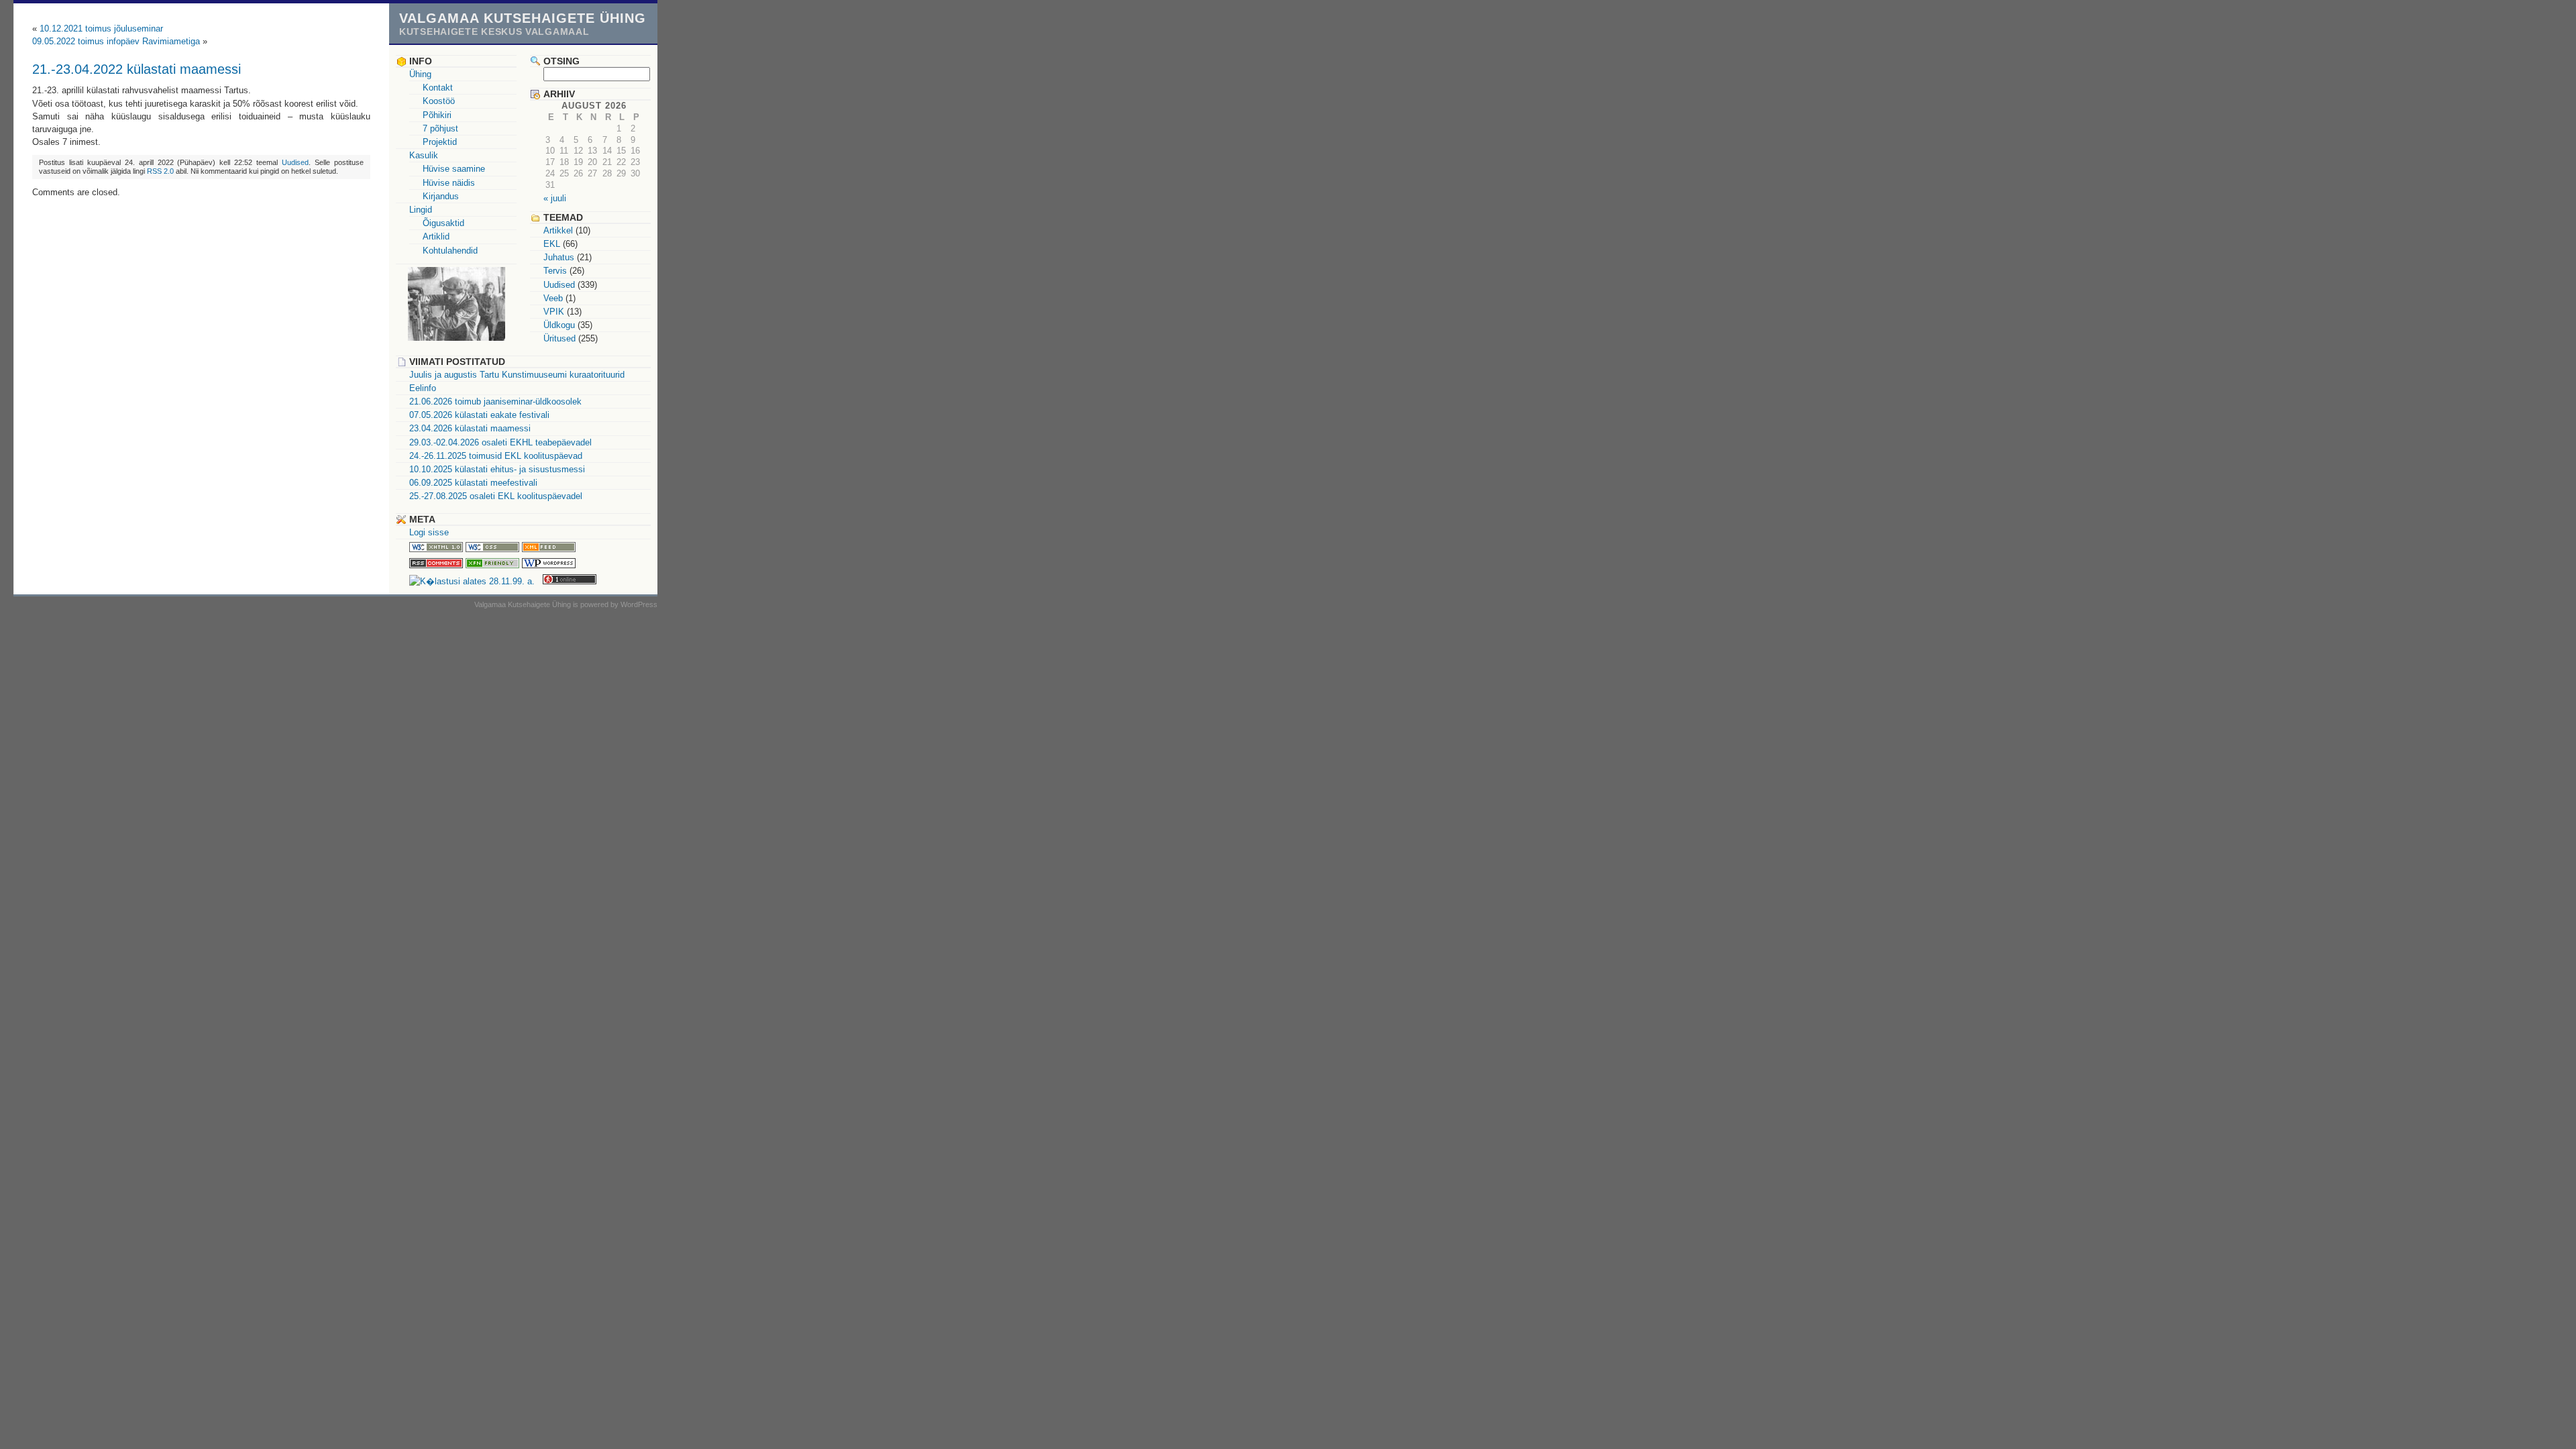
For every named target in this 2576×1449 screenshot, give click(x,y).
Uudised (295, 162)
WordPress (639, 604)
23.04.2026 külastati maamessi (470, 428)
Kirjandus (441, 196)
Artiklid (436, 236)
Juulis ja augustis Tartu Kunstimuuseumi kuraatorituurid (517, 375)
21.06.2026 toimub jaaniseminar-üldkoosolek (495, 401)
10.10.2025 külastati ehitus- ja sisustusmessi (497, 469)
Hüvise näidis (449, 183)
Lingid (421, 210)
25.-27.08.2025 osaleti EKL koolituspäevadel (496, 496)
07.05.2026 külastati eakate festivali (479, 415)
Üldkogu (559, 325)
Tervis (555, 271)
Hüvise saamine (454, 169)
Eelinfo (423, 388)
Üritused (559, 338)
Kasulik (424, 155)
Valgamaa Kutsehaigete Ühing (523, 18)
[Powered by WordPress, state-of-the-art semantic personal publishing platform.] (549, 565)
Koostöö (439, 101)
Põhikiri (437, 115)
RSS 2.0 (160, 171)
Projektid (440, 142)
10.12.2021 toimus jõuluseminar (101, 29)
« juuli (555, 198)
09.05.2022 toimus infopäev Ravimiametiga (116, 41)
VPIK (554, 312)
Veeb (553, 298)
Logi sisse (429, 532)
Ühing (420, 74)
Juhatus (559, 257)
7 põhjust (440, 128)
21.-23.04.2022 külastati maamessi (137, 69)
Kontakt (438, 88)
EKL (552, 244)
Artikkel (558, 230)
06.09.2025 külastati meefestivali (473, 483)
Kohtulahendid (450, 251)
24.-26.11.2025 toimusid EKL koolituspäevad (496, 456)
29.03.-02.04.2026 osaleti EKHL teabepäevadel (500, 442)
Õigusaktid (443, 223)
